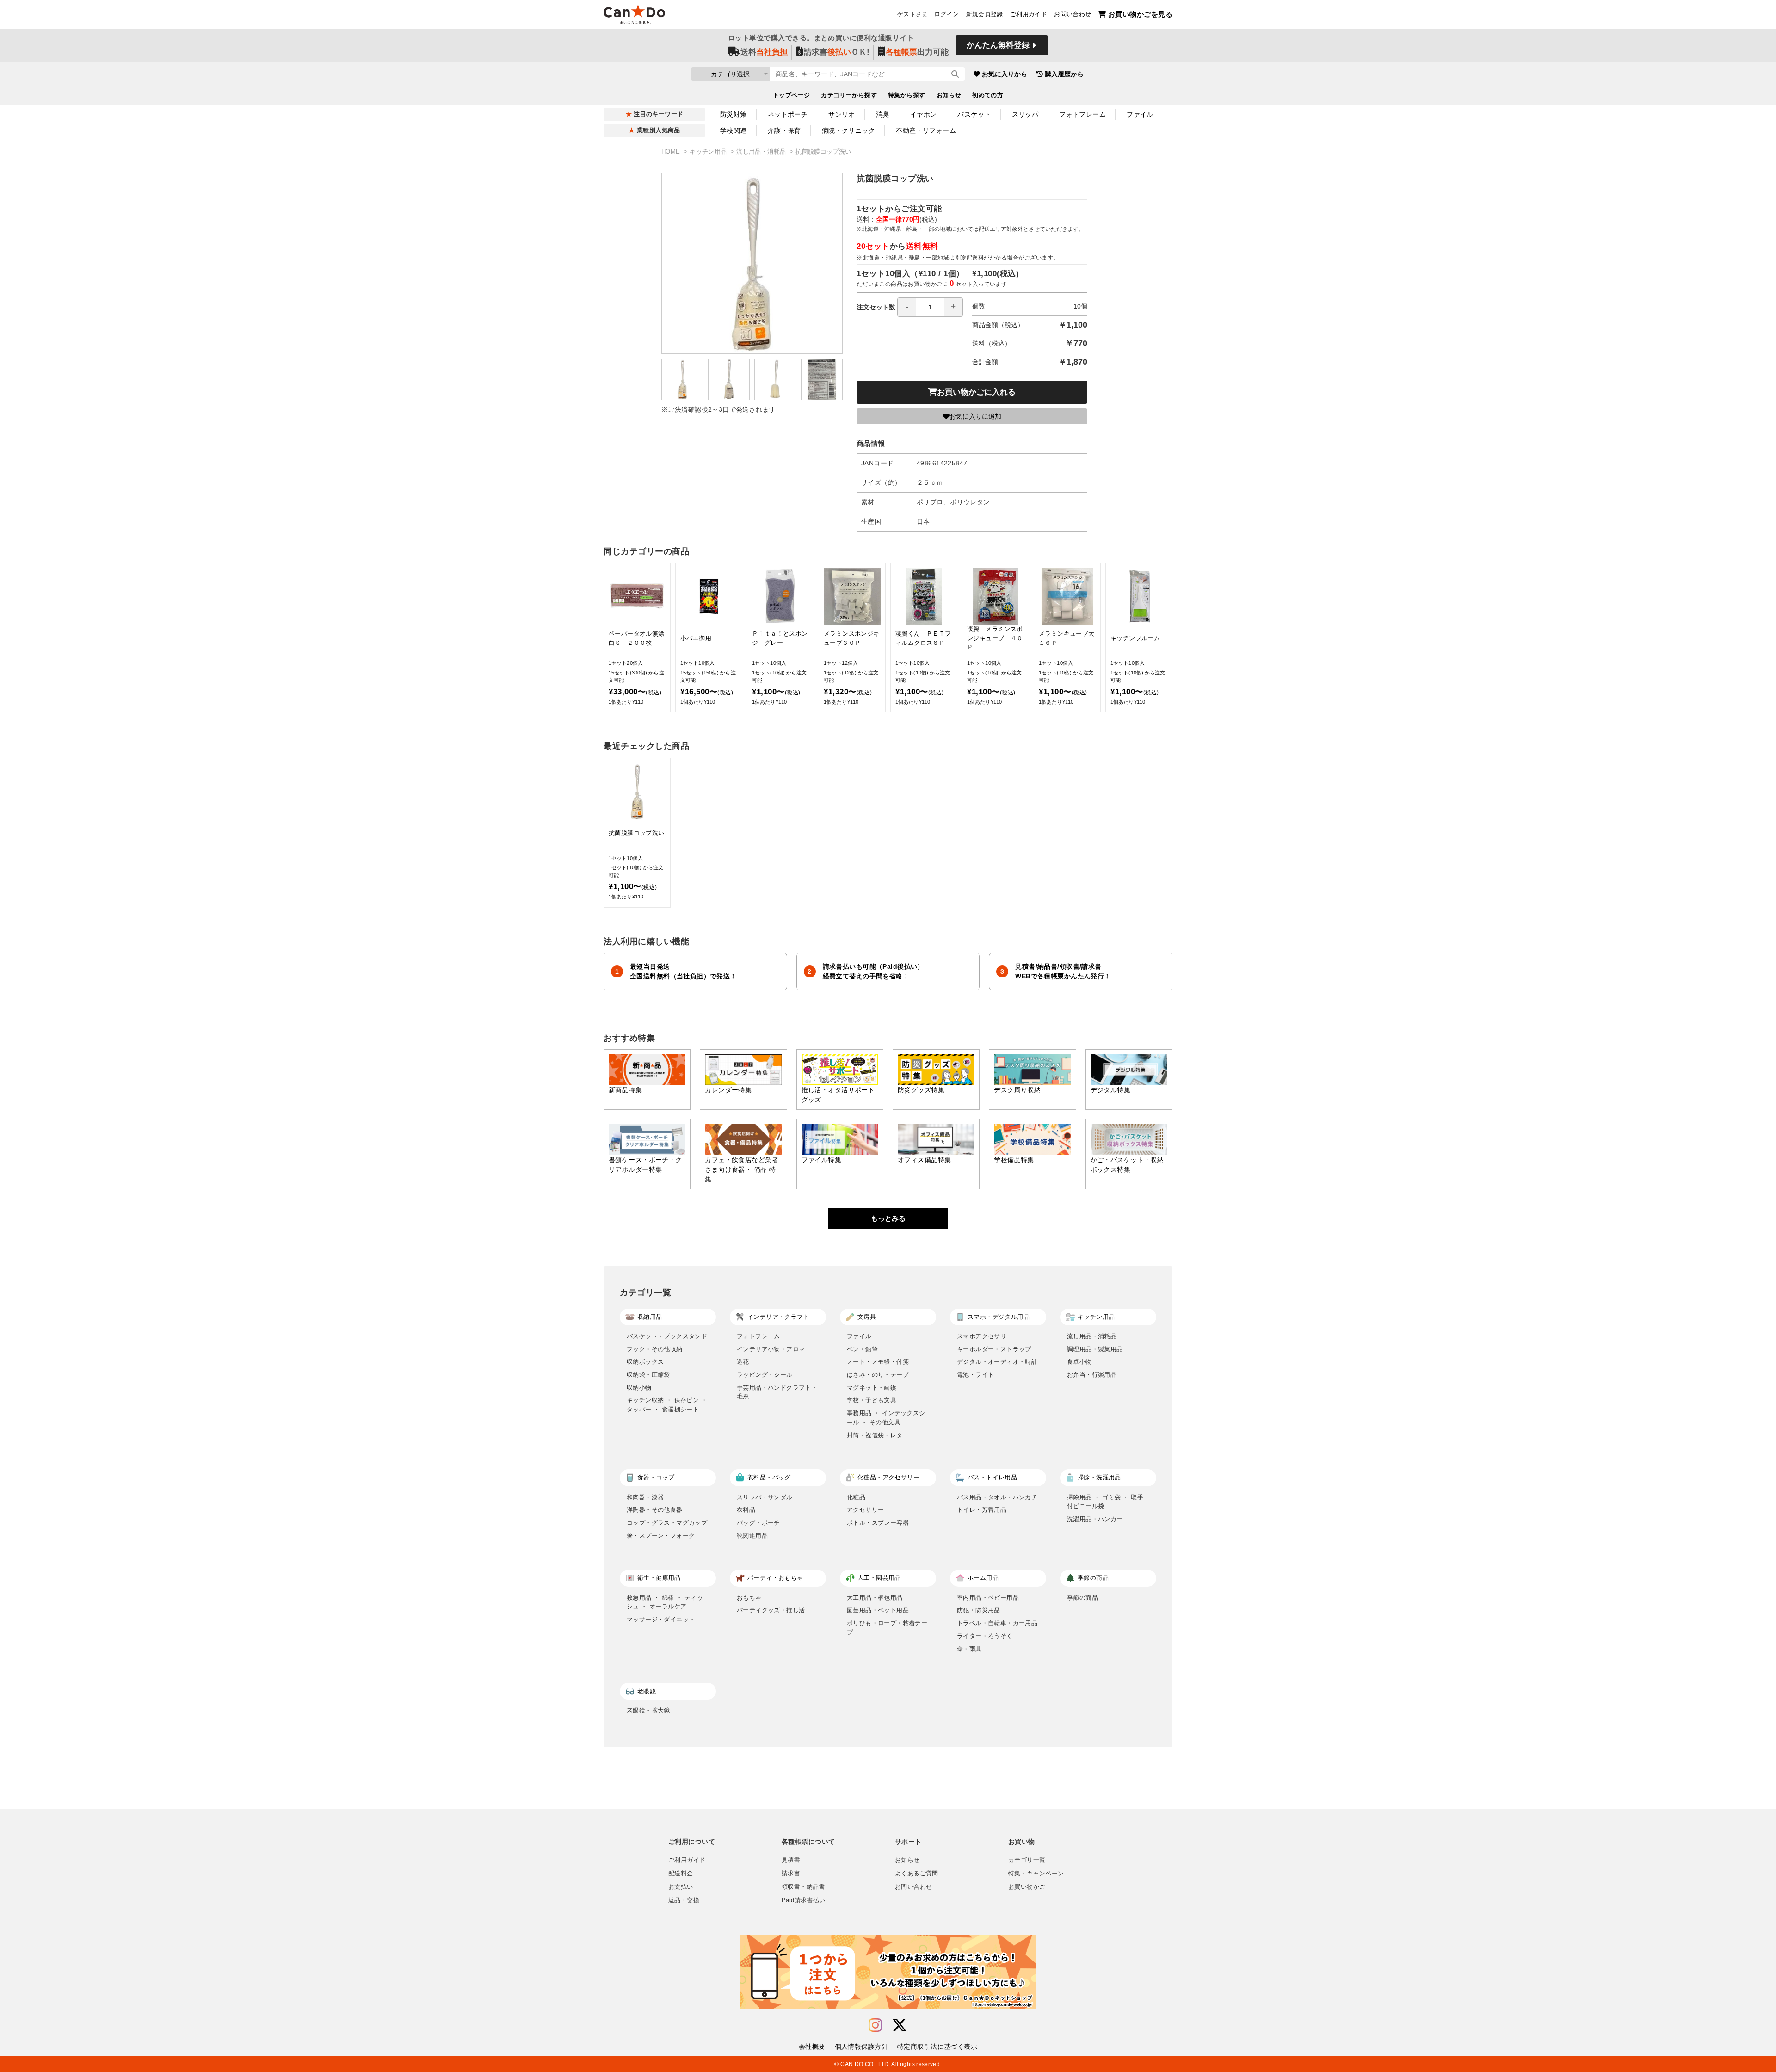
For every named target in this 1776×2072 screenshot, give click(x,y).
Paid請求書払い (803, 1900)
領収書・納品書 (803, 1887)
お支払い (681, 1887)
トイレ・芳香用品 (982, 1510)
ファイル (1140, 114)
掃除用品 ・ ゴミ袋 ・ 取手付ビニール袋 (1105, 1502)
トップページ (792, 95)
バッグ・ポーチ (758, 1523)
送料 (764, 52)
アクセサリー (865, 1510)
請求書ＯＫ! (837, 52)
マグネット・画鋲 (872, 1388)
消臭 (883, 114)
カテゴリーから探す (849, 95)
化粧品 (856, 1497)
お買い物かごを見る (1140, 14)
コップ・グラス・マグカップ (667, 1523)
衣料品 (746, 1510)
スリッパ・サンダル (765, 1497)
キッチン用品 (709, 152)
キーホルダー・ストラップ (994, 1349)
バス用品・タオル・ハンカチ (997, 1497)
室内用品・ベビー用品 (988, 1598)
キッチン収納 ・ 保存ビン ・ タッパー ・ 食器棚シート (667, 1405)
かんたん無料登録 (998, 45)
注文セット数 (876, 307)
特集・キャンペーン (1036, 1874)
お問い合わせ (1073, 14)
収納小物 (639, 1388)
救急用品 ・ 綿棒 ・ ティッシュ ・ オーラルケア (665, 1602)
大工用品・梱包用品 (875, 1598)
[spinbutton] (930, 307)
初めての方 (988, 95)
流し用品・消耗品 (762, 152)
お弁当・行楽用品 (1092, 1375)
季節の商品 (1082, 1598)
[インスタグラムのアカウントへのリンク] (875, 2026)
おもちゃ (749, 1598)
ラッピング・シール (765, 1375)
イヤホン (924, 114)
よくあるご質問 (917, 1874)
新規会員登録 (985, 14)
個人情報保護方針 (861, 2047)
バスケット (974, 114)
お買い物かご (1027, 1887)
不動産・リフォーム (926, 130)
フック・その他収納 (655, 1349)
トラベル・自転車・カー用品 (997, 1623)
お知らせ (949, 95)
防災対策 (734, 114)
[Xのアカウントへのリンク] (900, 2026)
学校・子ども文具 (872, 1400)
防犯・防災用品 (979, 1610)
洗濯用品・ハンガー (1095, 1519)
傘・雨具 (969, 1649)
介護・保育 (784, 130)
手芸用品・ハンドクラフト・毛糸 (777, 1392)
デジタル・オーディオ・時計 (997, 1362)
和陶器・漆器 (645, 1497)
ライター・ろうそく (985, 1636)
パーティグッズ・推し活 (771, 1610)
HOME (672, 152)
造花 (743, 1362)
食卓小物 (1079, 1362)
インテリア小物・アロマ (771, 1349)
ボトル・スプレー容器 (878, 1523)
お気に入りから (1005, 74)
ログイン (947, 14)
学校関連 (734, 130)
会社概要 (812, 2047)
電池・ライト (975, 1375)
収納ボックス (645, 1362)
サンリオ (842, 114)
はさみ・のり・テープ (878, 1375)
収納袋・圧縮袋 (648, 1375)
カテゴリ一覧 (1027, 1860)
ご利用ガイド (1029, 14)
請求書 (791, 1874)
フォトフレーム (1082, 114)
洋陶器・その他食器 (655, 1510)
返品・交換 (684, 1900)
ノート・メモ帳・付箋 (878, 1362)
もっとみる (888, 1218)
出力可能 (917, 52)
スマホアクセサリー (985, 1336)
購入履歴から (1064, 74)
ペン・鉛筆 (862, 1349)
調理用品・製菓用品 (1095, 1349)
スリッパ (1025, 114)
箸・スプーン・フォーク (661, 1536)
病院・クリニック (848, 130)
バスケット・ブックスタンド (667, 1336)
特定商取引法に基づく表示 (937, 2047)
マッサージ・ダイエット (661, 1619)
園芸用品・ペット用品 (878, 1610)
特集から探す (907, 95)
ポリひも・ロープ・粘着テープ (887, 1628)
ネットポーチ (788, 114)
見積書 (791, 1860)
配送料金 (681, 1874)
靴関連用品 (752, 1536)
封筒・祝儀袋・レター (878, 1435)
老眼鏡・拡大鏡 (648, 1710)
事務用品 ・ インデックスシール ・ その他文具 (886, 1418)
